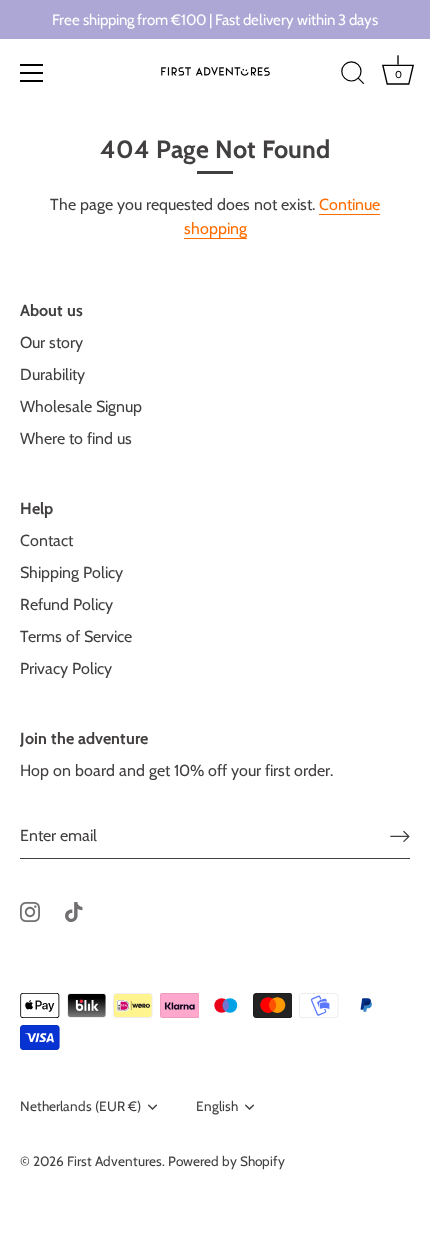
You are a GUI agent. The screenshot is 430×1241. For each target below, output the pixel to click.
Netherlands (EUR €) (80, 1106)
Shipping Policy (71, 572)
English (217, 1106)
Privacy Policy (66, 668)
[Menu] (32, 73)
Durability (52, 374)
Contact (46, 540)
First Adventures (114, 1161)
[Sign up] (400, 835)
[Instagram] (30, 910)
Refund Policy (66, 604)
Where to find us (76, 438)
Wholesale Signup (81, 406)
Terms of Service (76, 636)
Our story (51, 342)
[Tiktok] (74, 910)
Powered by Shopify (226, 1161)
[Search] (353, 76)
